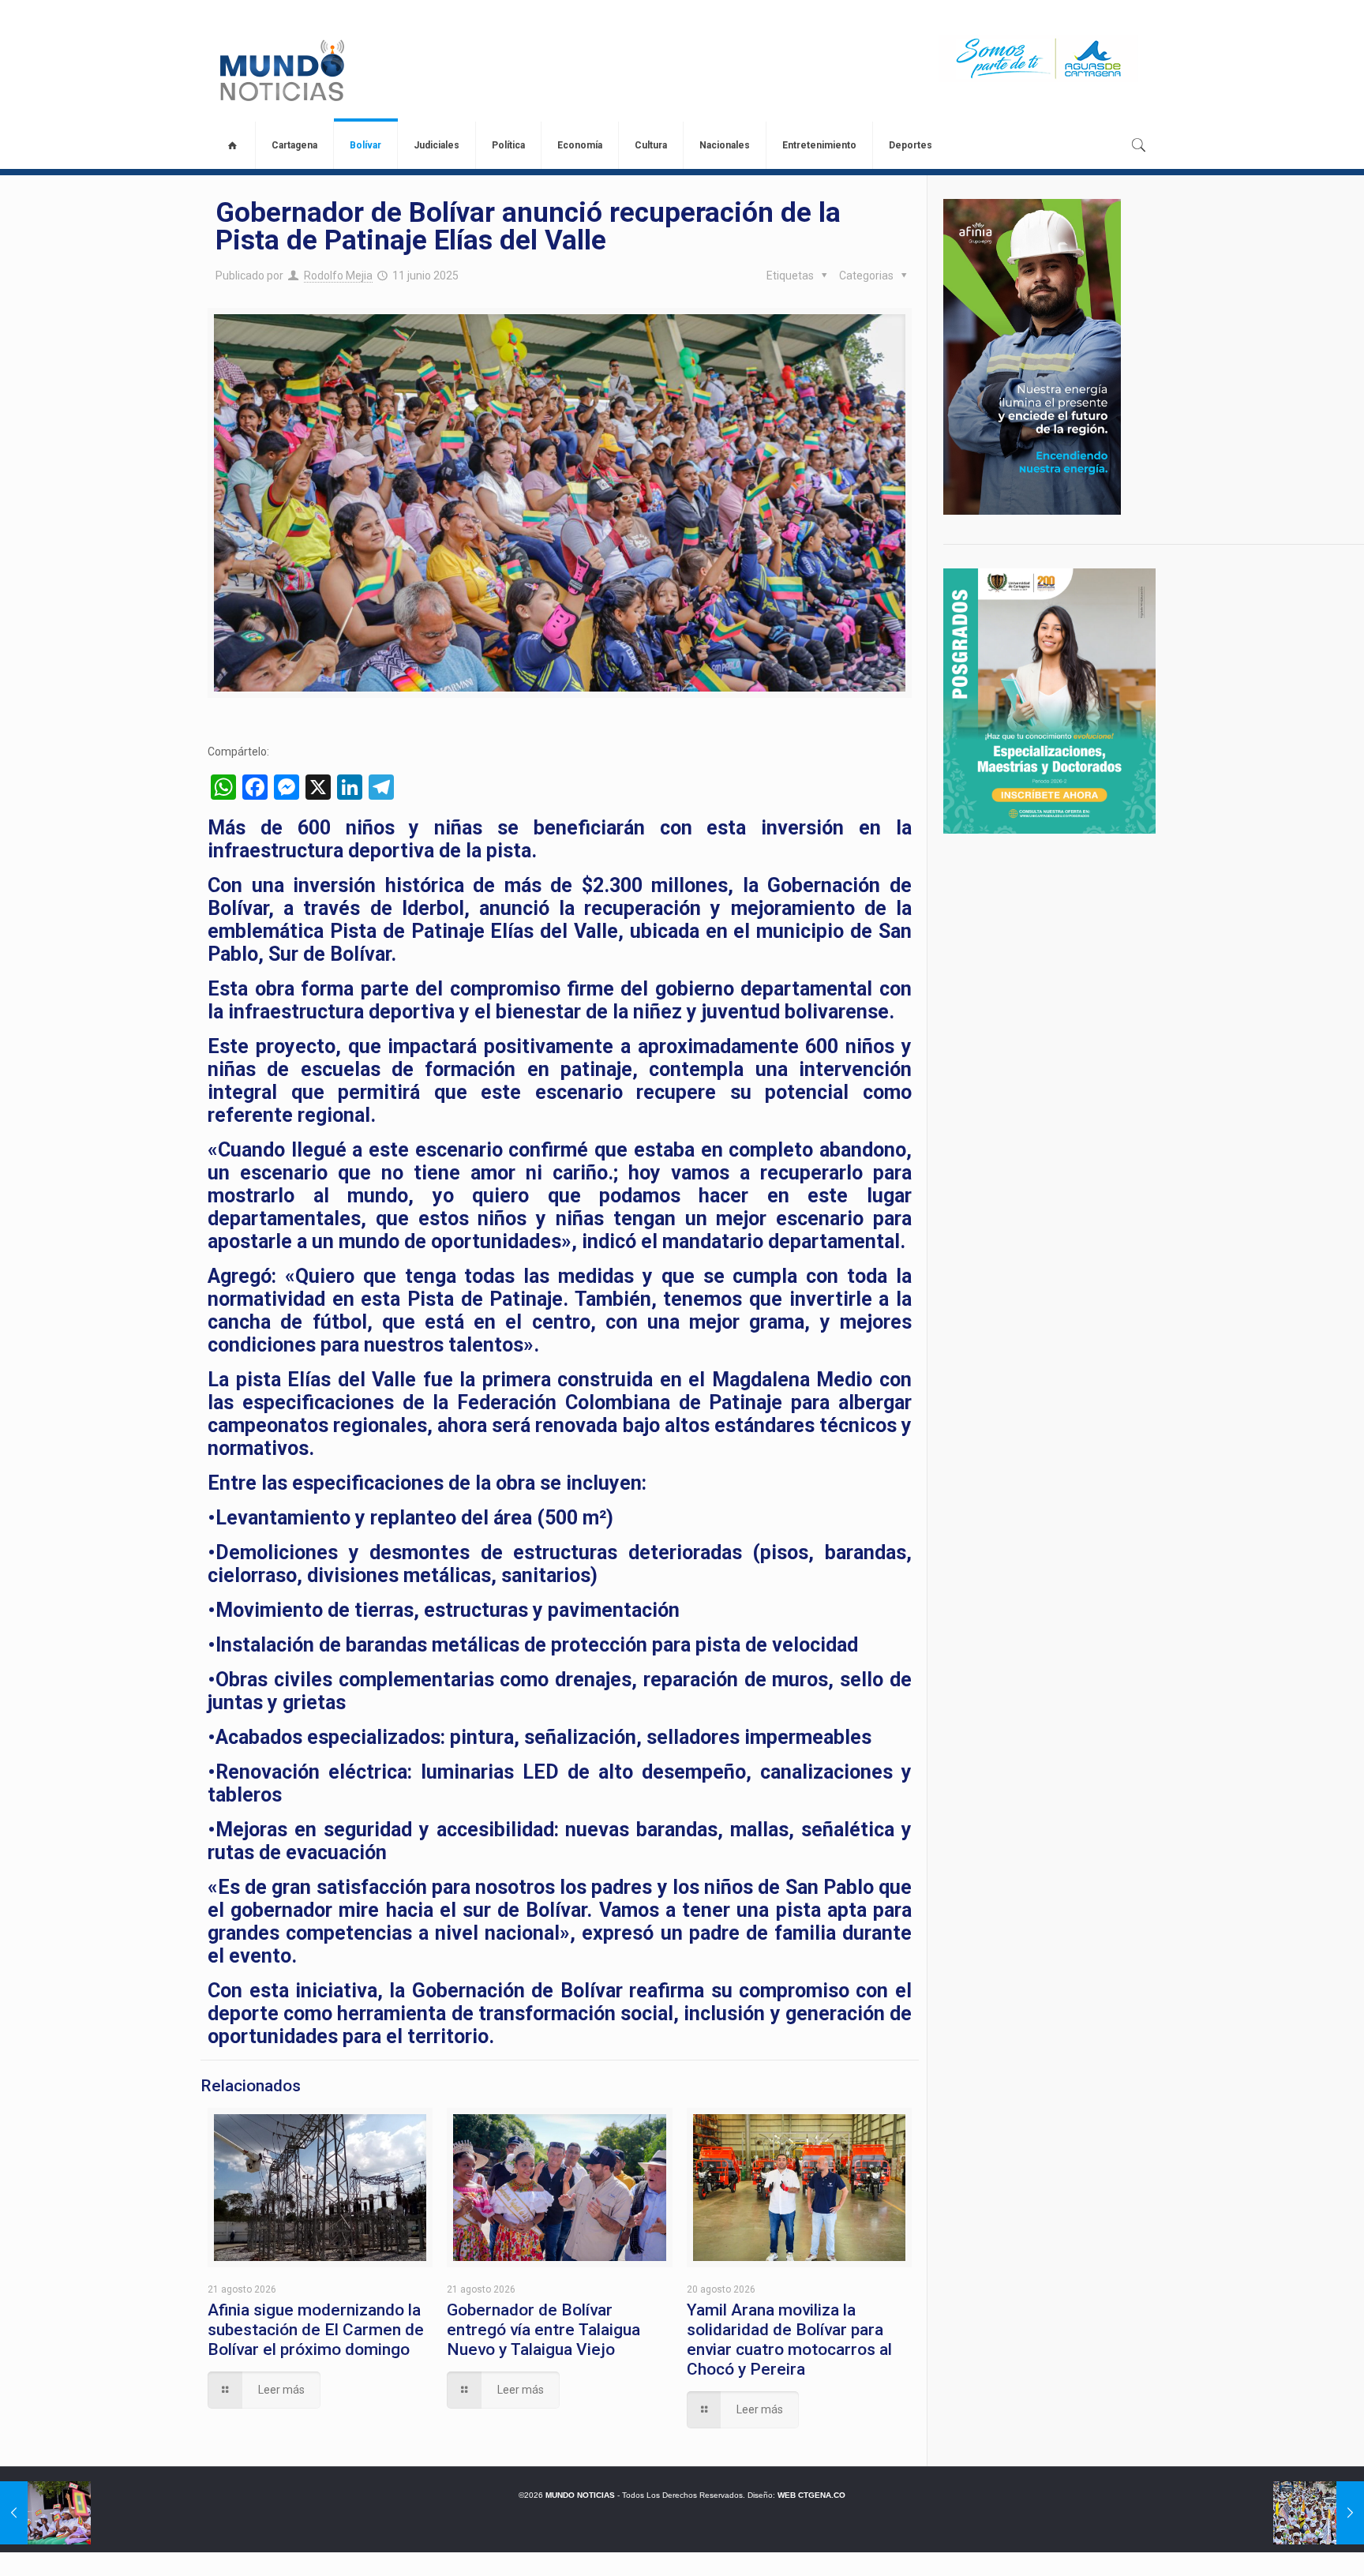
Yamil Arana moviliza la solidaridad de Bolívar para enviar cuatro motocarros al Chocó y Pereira (789, 2340)
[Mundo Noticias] (281, 70)
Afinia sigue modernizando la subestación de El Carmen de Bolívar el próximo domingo (316, 2330)
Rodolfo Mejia (338, 276)
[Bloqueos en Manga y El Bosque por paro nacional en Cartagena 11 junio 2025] (1319, 2513)
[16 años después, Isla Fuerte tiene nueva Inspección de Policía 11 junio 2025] (45, 2513)
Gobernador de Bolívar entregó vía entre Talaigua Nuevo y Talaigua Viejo (543, 2330)
